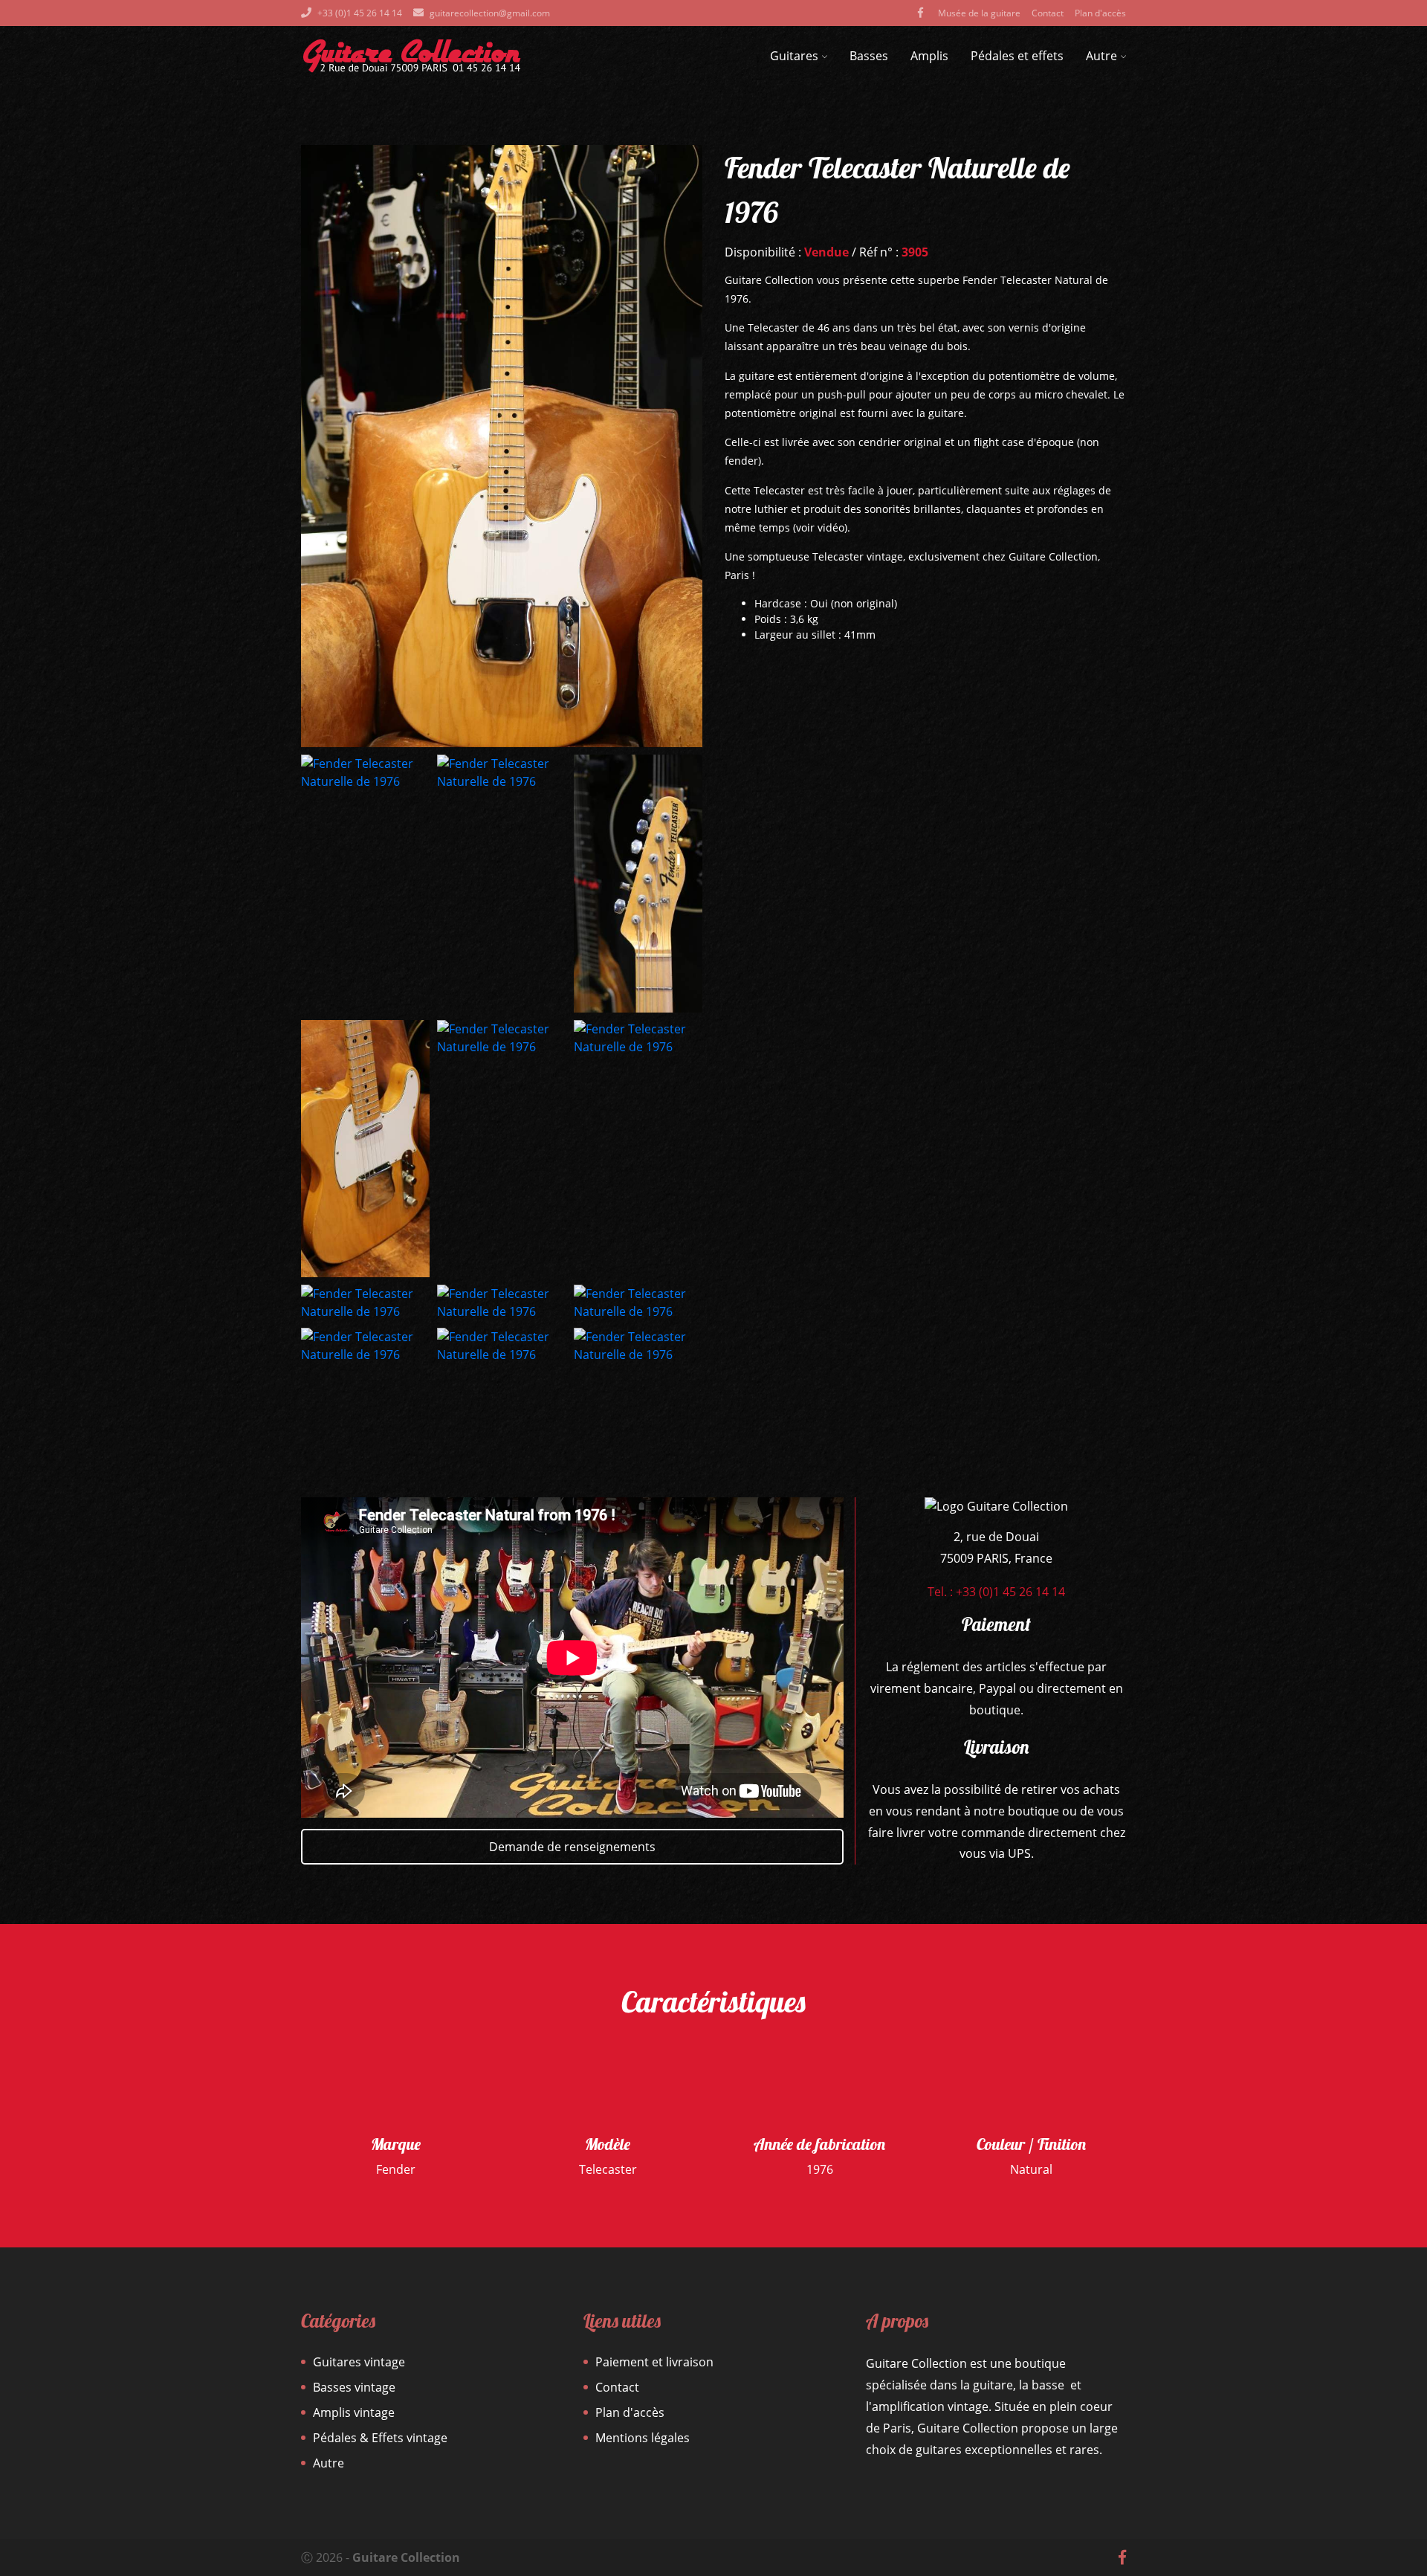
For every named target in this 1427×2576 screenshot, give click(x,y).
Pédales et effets (1017, 56)
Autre (1101, 56)
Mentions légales (643, 2438)
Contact (1048, 13)
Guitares (794, 56)
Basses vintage (354, 2387)
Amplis (929, 56)
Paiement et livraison (654, 2362)
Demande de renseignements (572, 1847)
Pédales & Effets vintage (380, 2438)
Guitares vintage (359, 2362)
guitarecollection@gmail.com (490, 13)
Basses (869, 56)
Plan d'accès (1100, 13)
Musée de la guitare (979, 13)
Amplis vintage (354, 2412)
